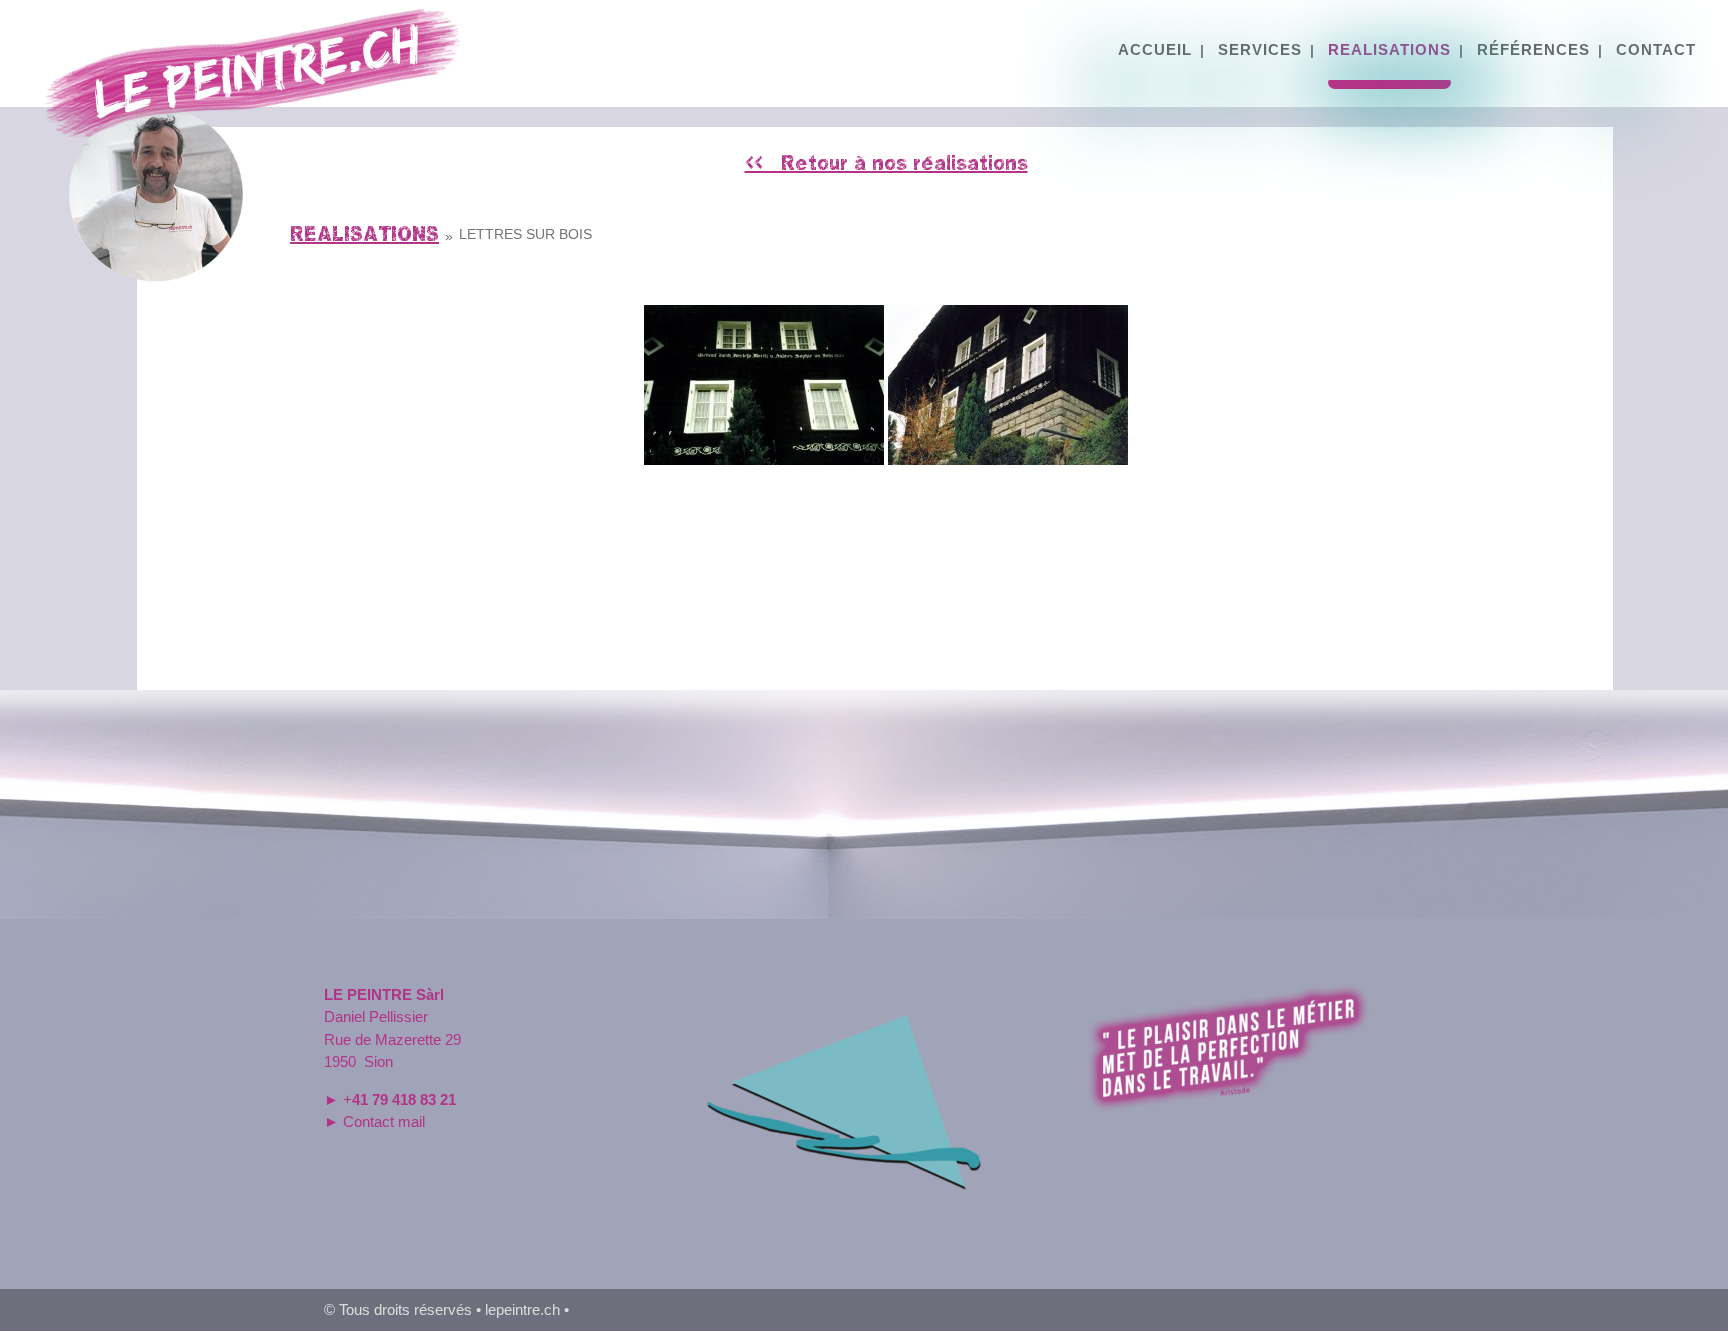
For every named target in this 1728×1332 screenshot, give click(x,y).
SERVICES (1260, 50)
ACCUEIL (1155, 50)
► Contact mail (374, 1121)
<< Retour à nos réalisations (886, 163)
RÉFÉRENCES (1533, 50)
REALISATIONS (1389, 50)
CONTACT (1656, 50)
